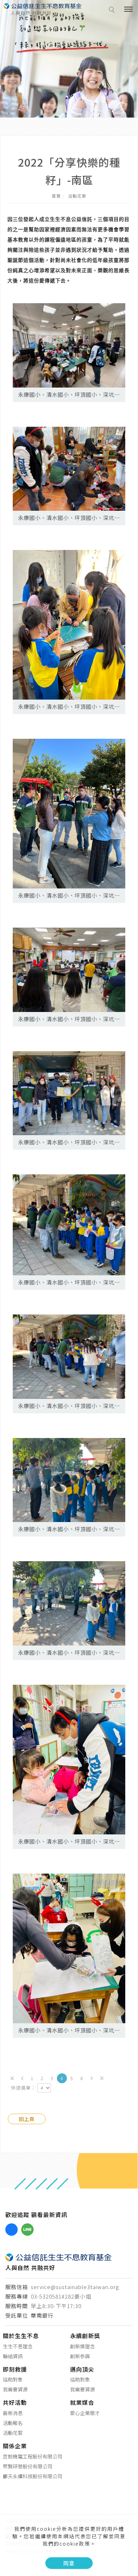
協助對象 (13, 2379)
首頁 (56, 196)
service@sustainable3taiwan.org (75, 2287)
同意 (69, 2563)
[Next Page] (92, 2078)
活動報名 (13, 2423)
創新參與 (80, 2356)
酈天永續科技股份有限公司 (33, 2476)
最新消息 (13, 2413)
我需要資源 (15, 2389)
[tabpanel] (69, 59)
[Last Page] (102, 2078)
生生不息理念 (18, 2346)
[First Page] (12, 2078)
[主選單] (128, 10)
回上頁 (27, 2119)
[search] (113, 11)
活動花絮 (77, 196)
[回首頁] (42, 6)
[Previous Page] (22, 2078)
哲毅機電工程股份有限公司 (33, 2456)
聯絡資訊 (13, 2356)
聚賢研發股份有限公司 (28, 2466)
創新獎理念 (82, 2346)
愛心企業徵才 (85, 2413)
